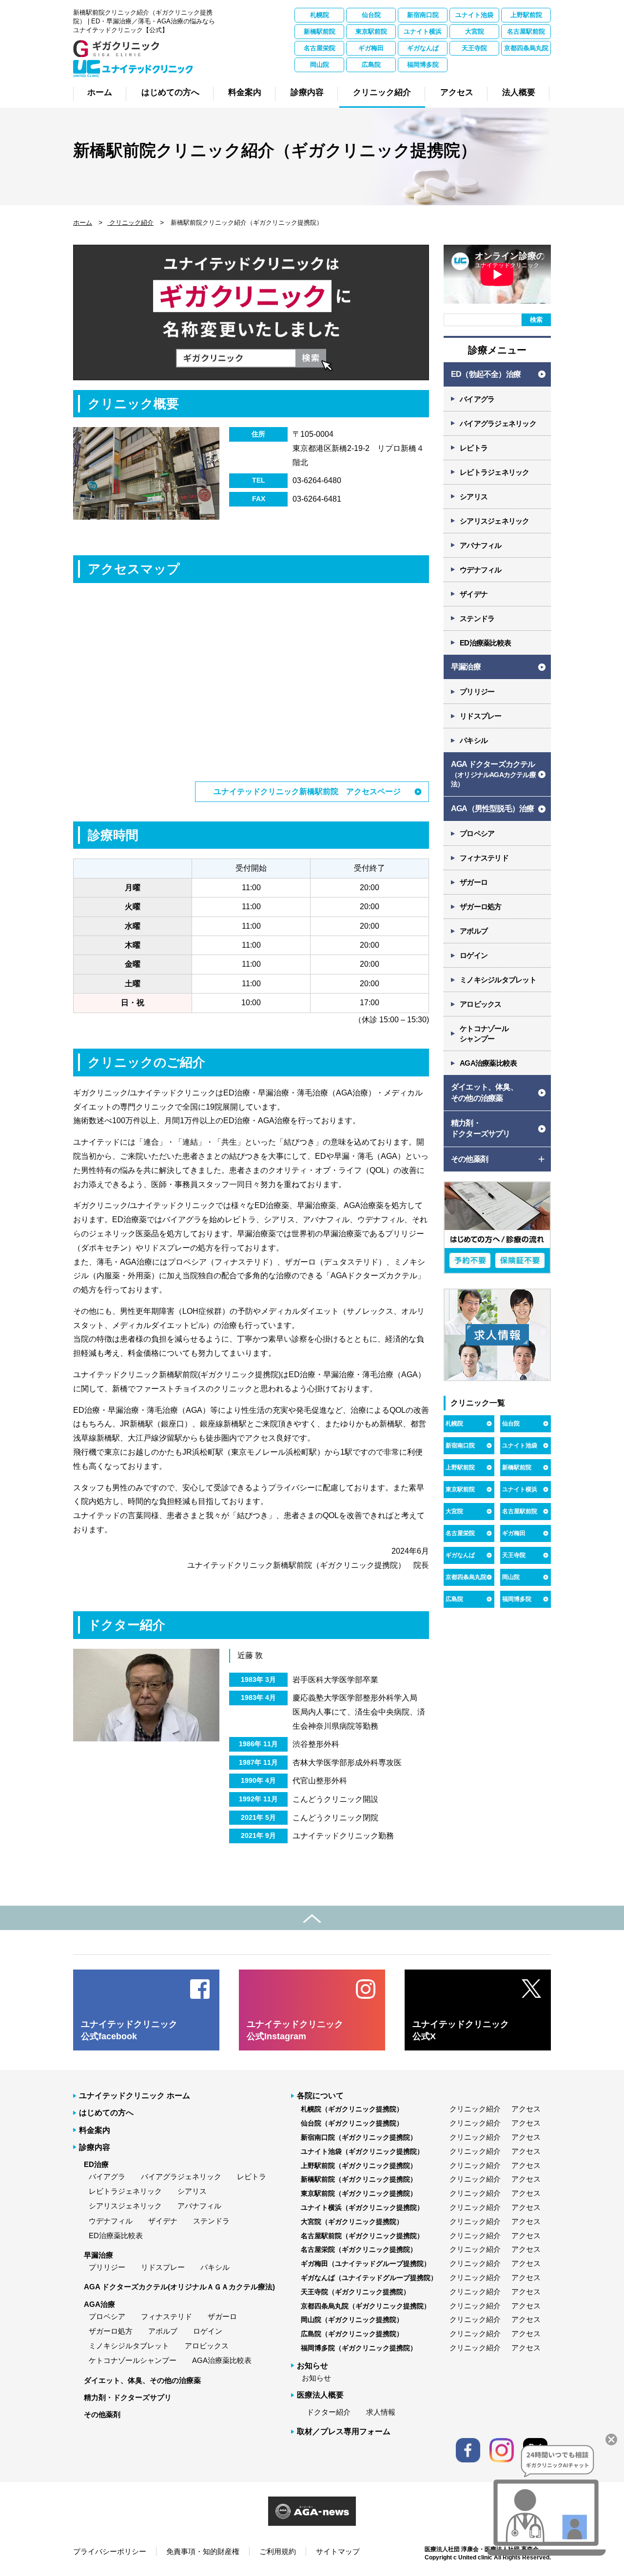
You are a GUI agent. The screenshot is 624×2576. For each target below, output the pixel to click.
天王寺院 (474, 48)
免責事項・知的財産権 (203, 2551)
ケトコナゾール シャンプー (484, 1034)
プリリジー (477, 692)
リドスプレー (481, 716)
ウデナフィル (481, 570)
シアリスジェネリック (495, 521)
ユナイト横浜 (423, 31)
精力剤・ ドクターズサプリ (481, 1128)
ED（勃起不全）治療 (486, 374)
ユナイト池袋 (474, 15)
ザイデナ (474, 594)
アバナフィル (481, 545)
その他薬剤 (102, 2414)
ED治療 (96, 2164)
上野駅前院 (526, 15)
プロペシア (477, 833)
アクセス (526, 2109)
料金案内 (95, 2130)
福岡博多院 (423, 65)
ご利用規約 (278, 2551)
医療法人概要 (320, 2395)
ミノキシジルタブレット (498, 980)
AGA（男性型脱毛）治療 (492, 809)
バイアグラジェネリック (498, 423)
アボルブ (474, 931)
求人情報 (381, 2412)
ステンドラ (477, 618)
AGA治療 (99, 2304)
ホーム (83, 223)
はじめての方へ (106, 2113)
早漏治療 (466, 667)
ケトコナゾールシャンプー (133, 2360)
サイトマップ (338, 2551)
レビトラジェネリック (495, 472)
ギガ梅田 (371, 48)
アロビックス (481, 1004)
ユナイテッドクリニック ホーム (135, 2096)
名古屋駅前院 (526, 31)
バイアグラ (477, 399)
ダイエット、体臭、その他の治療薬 (142, 2380)
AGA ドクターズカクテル (493, 774)
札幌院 (320, 15)
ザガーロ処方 (481, 907)
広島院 (371, 65)
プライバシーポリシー (110, 2551)
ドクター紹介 (329, 2412)
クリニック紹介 (130, 223)
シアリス (474, 497)
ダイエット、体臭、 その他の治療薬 (484, 1092)
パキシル (474, 740)
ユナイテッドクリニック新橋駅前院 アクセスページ (307, 791)
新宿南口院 (423, 15)
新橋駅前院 (320, 31)
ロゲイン (474, 955)
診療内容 (95, 2147)
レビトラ (474, 448)
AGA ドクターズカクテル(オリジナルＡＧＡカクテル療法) (179, 2287)
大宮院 (475, 31)
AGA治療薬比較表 (488, 1063)
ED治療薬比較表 (485, 643)
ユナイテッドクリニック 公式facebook (129, 2030)
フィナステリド (484, 858)
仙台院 (371, 15)
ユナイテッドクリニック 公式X (461, 2030)
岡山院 (320, 65)
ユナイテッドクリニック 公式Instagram (295, 2030)
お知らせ (316, 2378)
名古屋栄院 (320, 48)
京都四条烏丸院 (526, 48)
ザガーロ (474, 882)
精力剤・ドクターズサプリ (128, 2397)
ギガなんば (423, 48)
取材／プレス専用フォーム (344, 2431)
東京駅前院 (371, 31)
